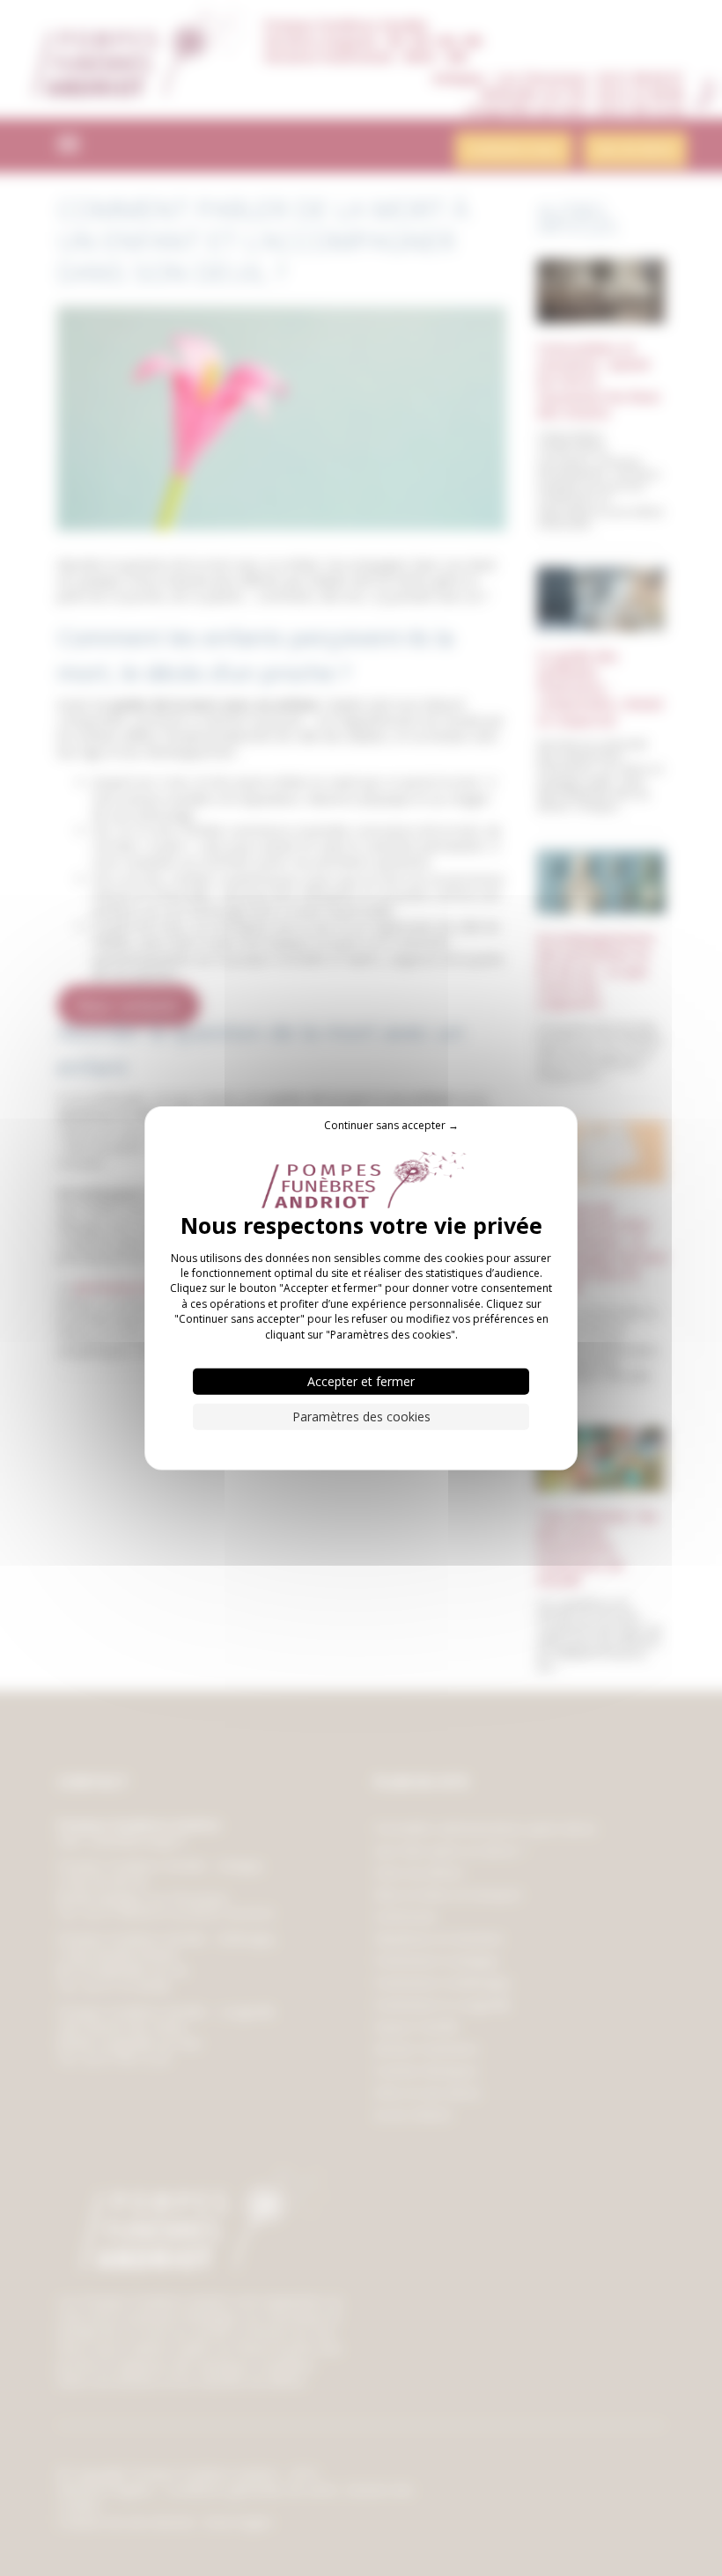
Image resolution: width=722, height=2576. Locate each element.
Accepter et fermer (361, 1381)
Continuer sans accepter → (391, 1124)
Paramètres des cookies (361, 1416)
